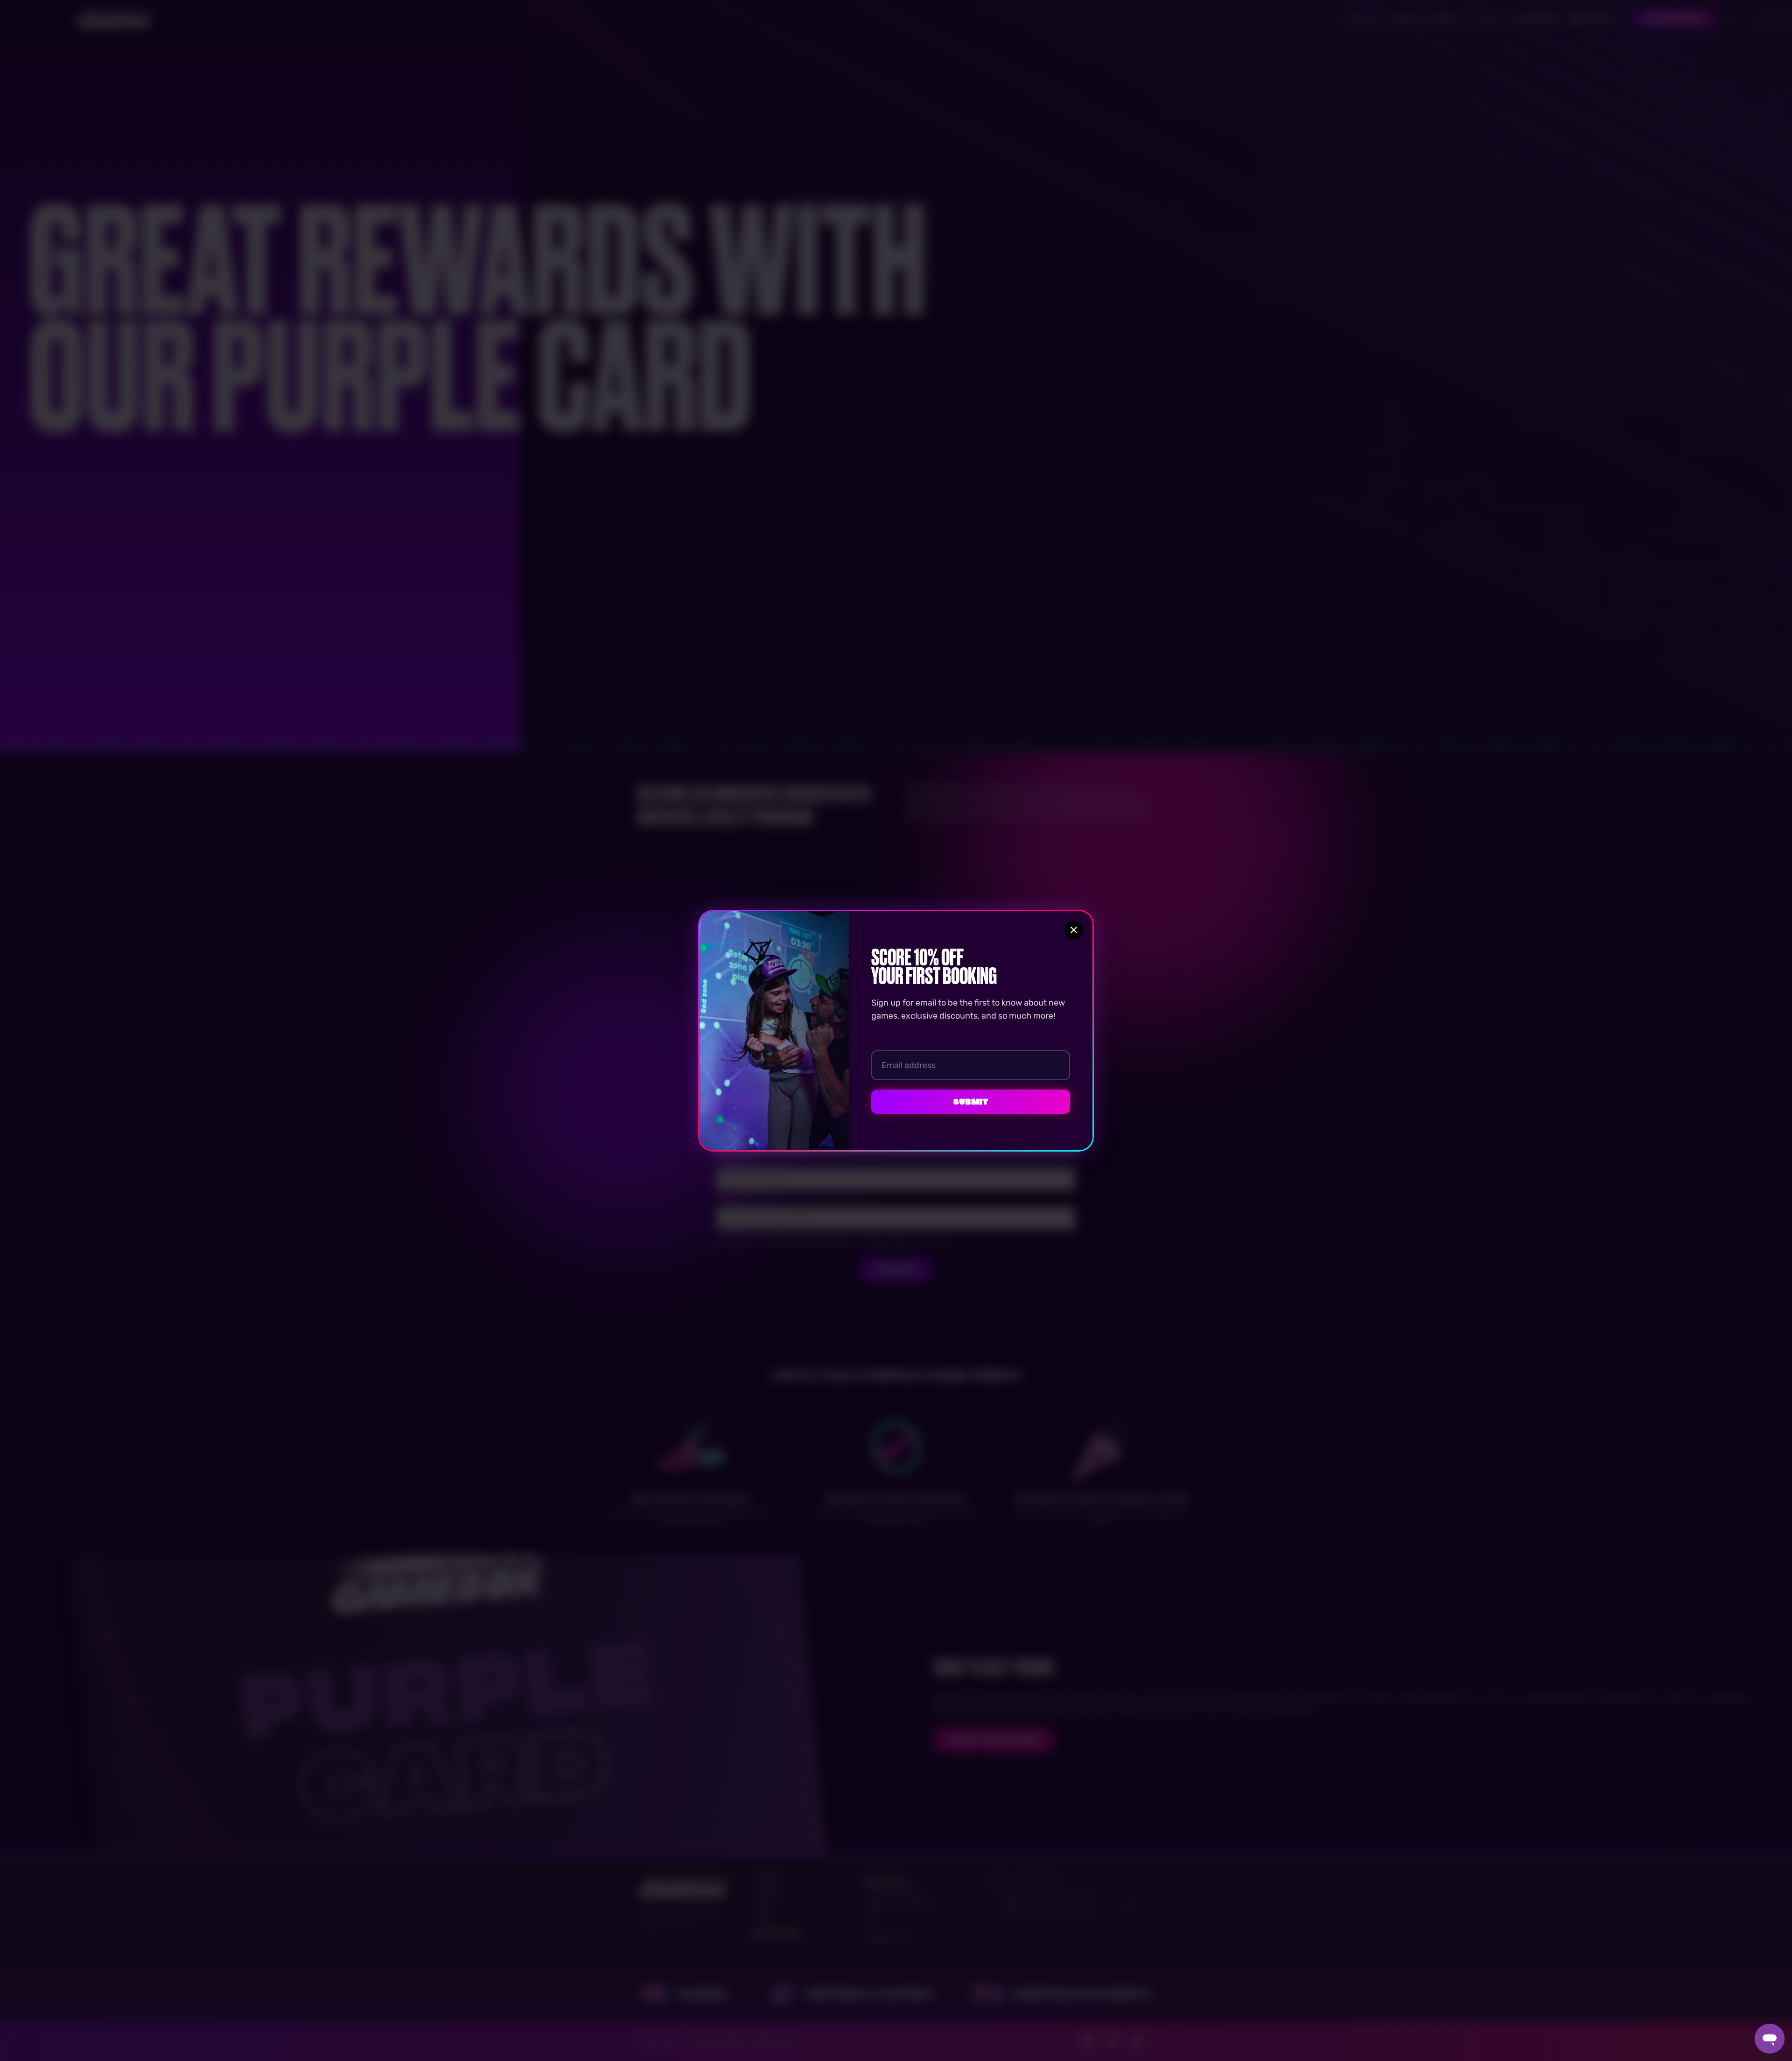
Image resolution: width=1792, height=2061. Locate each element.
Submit (971, 1102)
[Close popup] (1074, 930)
